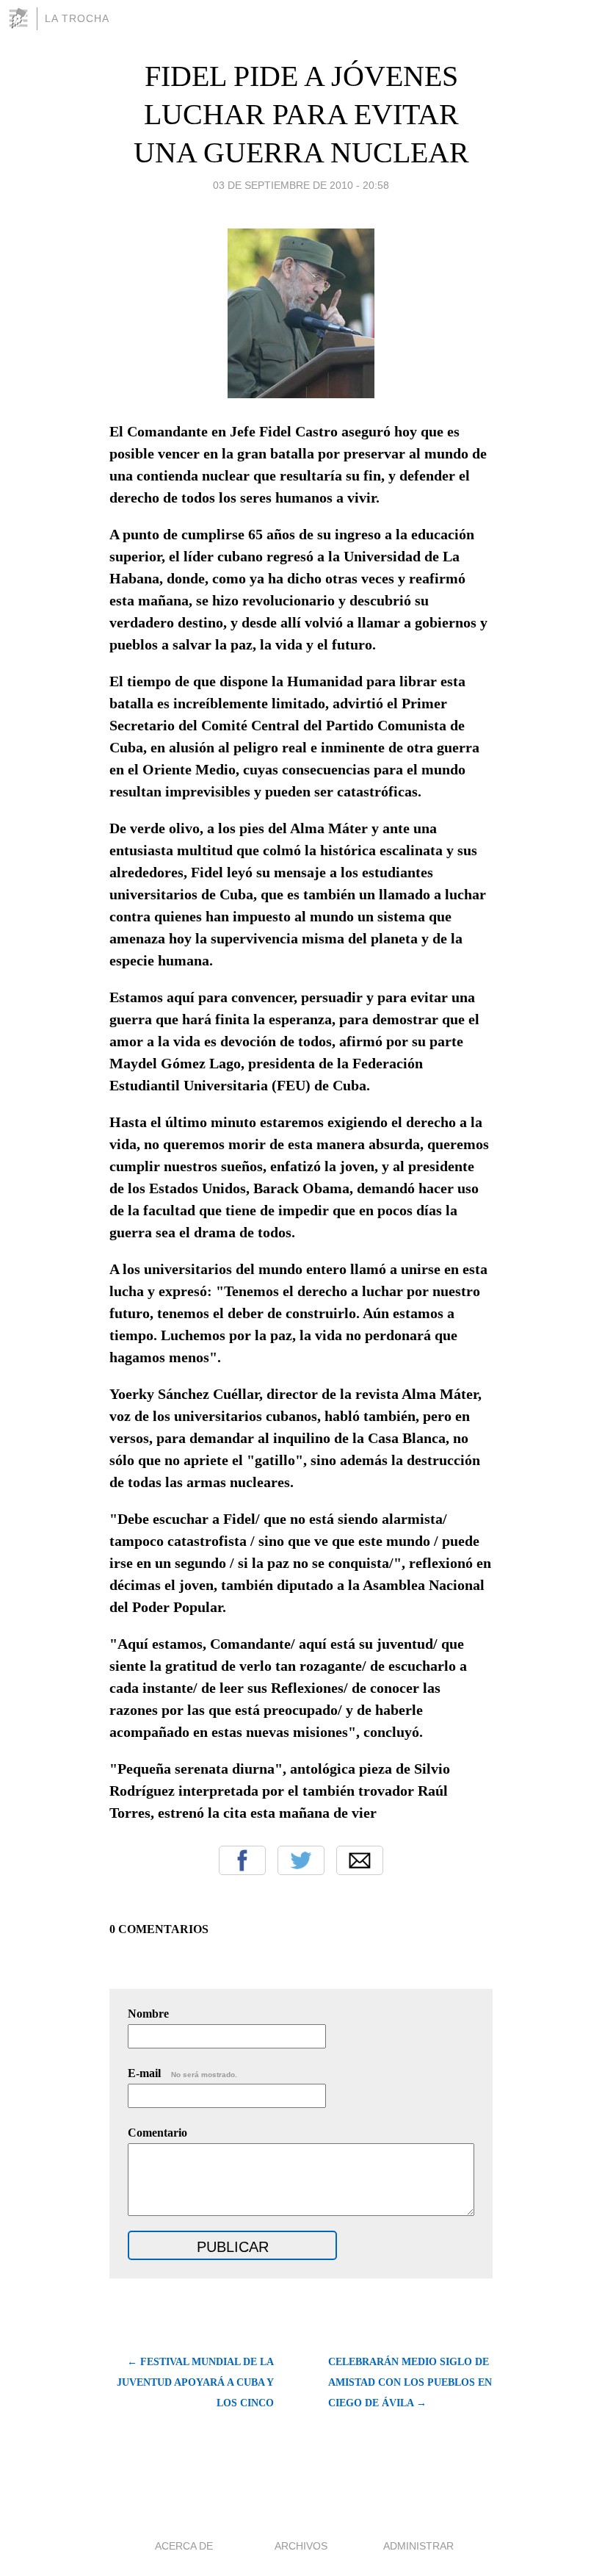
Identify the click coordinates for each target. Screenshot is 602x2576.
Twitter (301, 1860)
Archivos (301, 2546)
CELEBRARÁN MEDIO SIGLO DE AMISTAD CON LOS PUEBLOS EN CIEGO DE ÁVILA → (410, 2382)
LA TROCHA (77, 18)
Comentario (157, 2133)
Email (360, 1860)
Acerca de (184, 2546)
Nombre (148, 2014)
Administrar (418, 2546)
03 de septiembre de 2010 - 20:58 (301, 185)
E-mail (182, 2073)
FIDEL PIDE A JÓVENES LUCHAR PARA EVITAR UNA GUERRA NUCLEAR (301, 114)
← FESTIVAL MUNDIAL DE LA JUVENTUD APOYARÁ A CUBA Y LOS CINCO (195, 2382)
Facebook (242, 1860)
